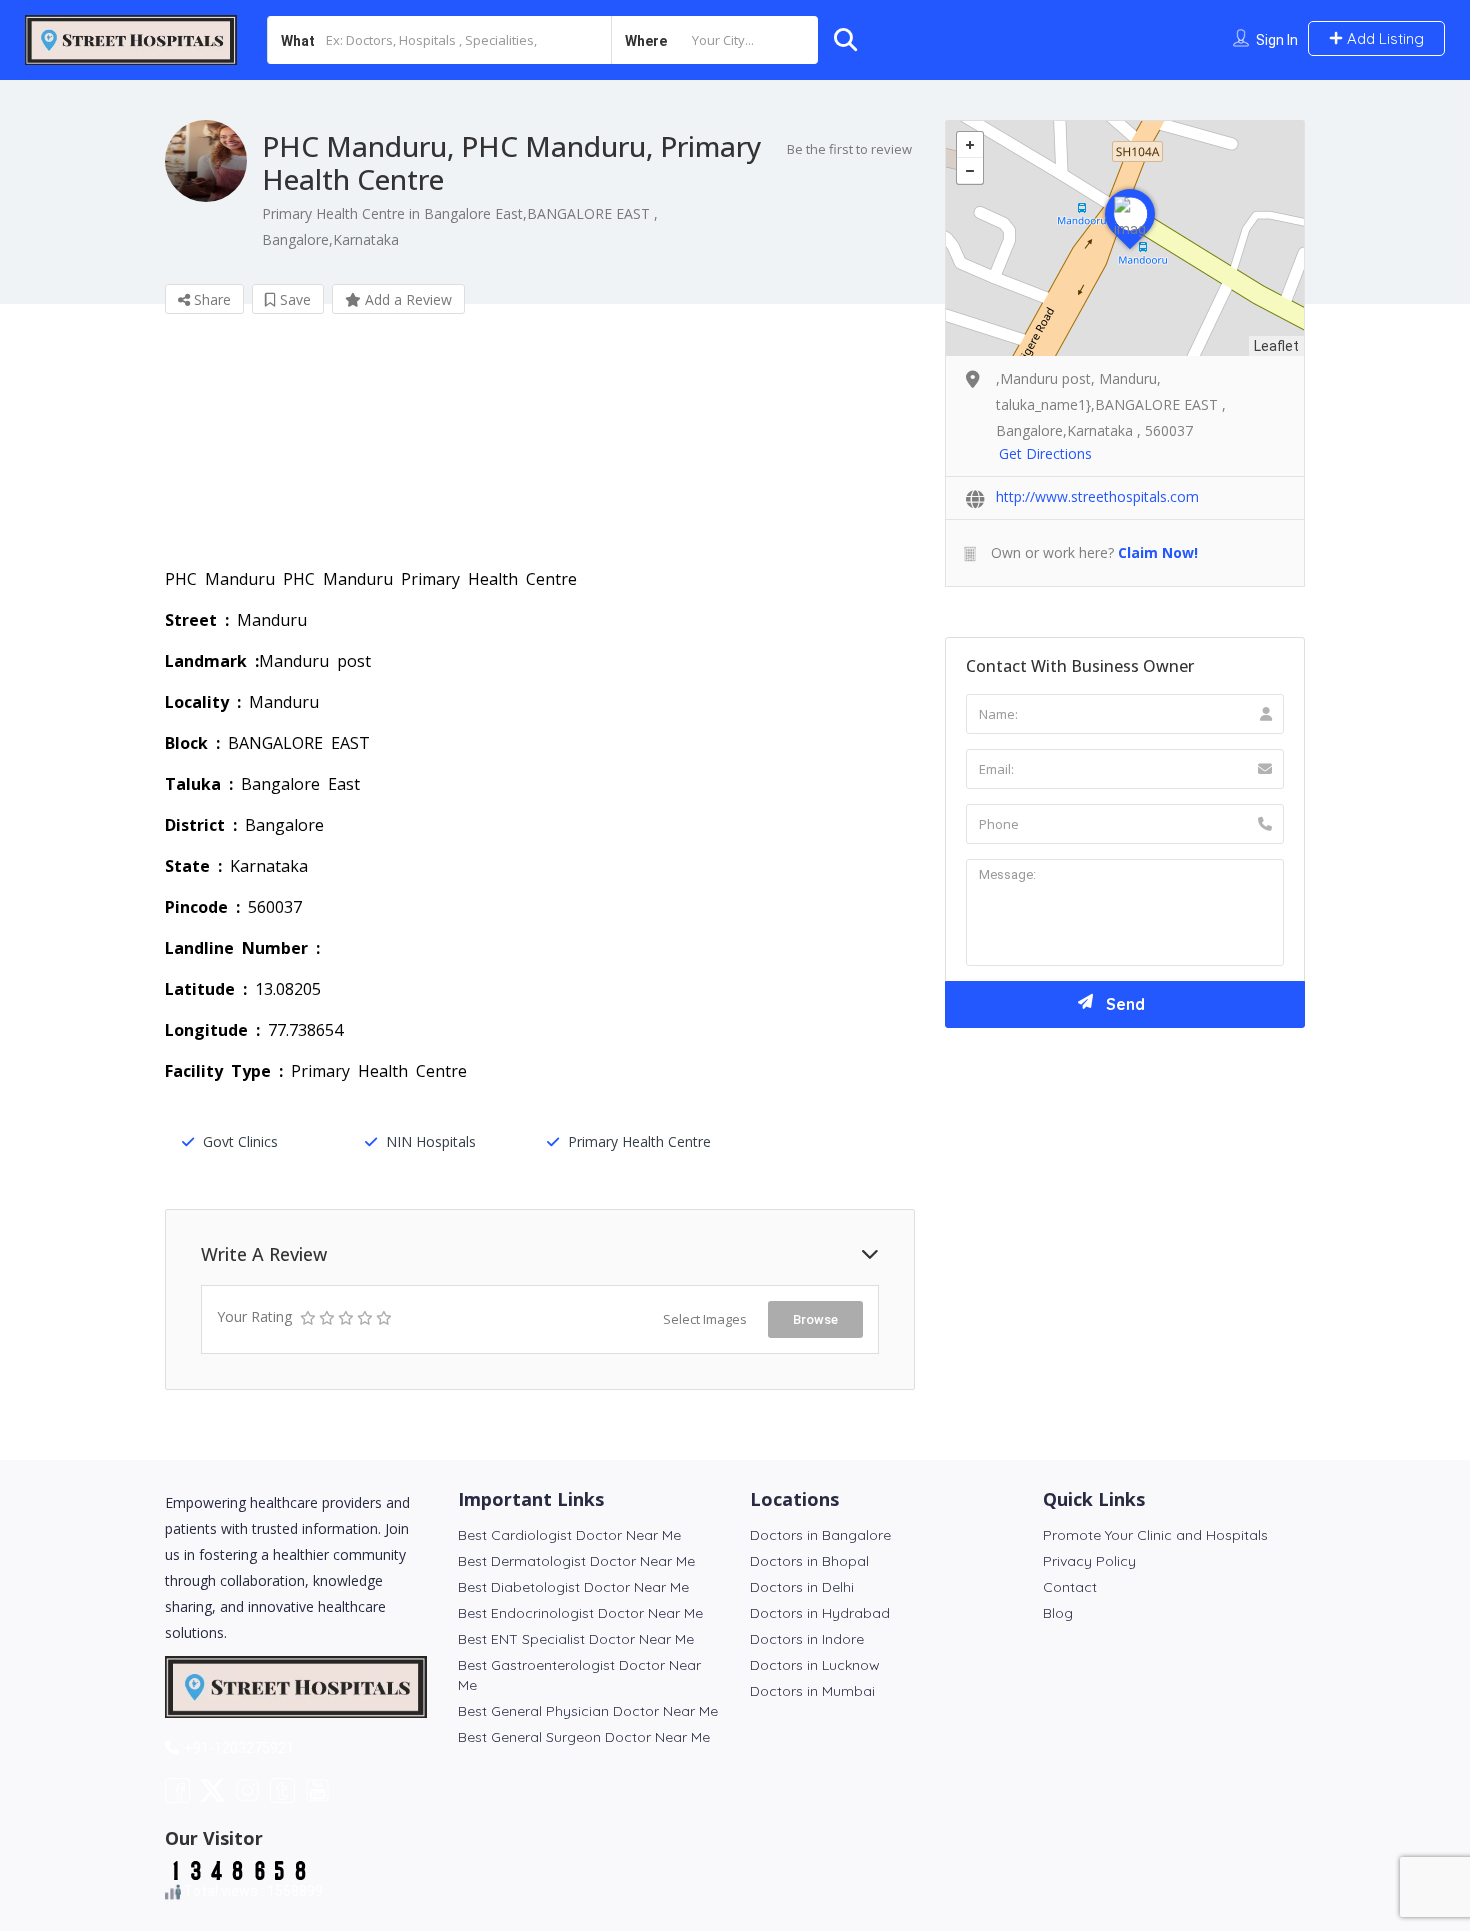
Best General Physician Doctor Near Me (588, 1711)
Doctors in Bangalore (820, 1535)
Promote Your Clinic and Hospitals (1155, 1535)
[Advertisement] (540, 455)
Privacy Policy (1089, 1561)
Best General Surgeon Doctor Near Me (584, 1737)
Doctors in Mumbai (812, 1691)
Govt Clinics (240, 1141)
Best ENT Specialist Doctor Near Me (576, 1639)
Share (210, 299)
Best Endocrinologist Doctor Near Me (580, 1613)
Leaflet (1276, 346)
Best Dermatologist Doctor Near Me (576, 1561)
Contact (1070, 1587)
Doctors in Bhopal (809, 1561)
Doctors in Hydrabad (820, 1613)
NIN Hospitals (431, 1141)
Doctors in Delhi (802, 1587)
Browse (815, 1319)
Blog (1058, 1613)
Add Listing (1383, 38)
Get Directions (1045, 453)
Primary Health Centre (639, 1141)
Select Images (705, 1319)
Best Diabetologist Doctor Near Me (573, 1587)
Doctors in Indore (807, 1639)
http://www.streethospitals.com (1097, 496)
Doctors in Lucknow (815, 1665)
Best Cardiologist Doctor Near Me (569, 1535)
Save (293, 299)
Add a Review (406, 299)
